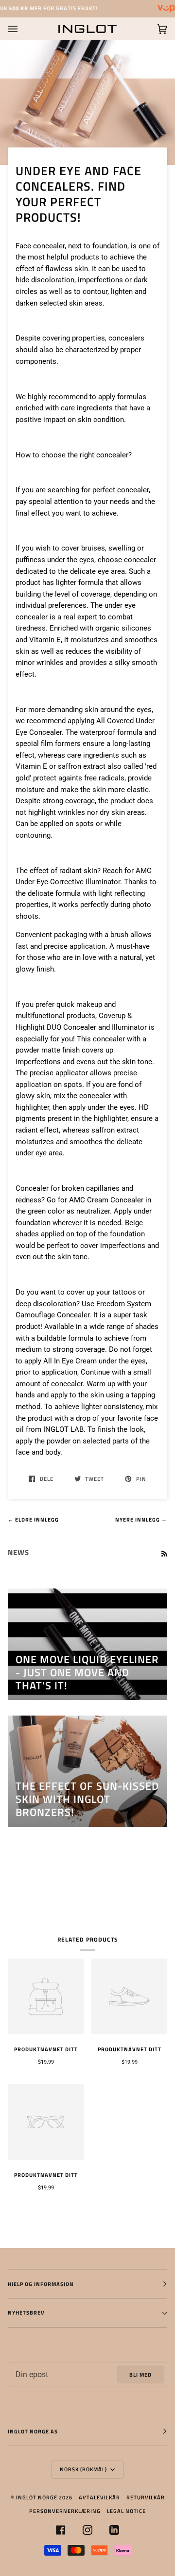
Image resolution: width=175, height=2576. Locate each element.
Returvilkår (146, 2497)
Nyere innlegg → (141, 1519)
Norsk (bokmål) (84, 2469)
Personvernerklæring (65, 2511)
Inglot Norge (37, 2497)
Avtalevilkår (99, 2497)
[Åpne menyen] (22, 29)
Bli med (140, 2374)
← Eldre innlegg (33, 1519)
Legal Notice (126, 2511)
